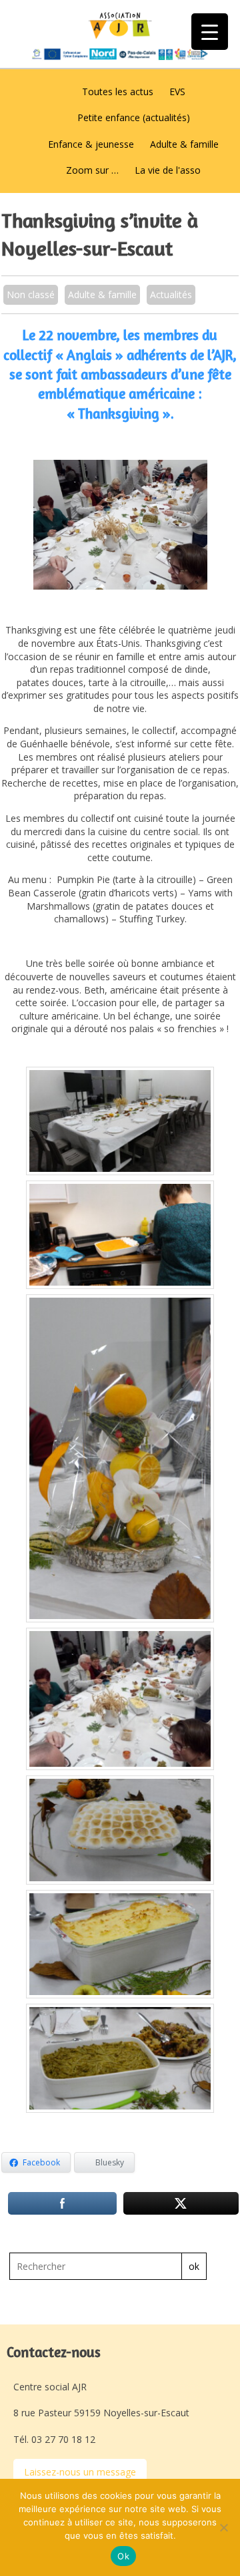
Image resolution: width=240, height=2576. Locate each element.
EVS (177, 92)
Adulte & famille (184, 144)
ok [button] (194, 2266)
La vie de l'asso (168, 170)
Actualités (171, 294)
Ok (123, 2556)
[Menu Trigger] (210, 32)
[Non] (223, 2527)
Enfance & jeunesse (91, 144)
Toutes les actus (118, 92)
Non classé (31, 294)
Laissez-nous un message (80, 2472)
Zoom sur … (92, 170)
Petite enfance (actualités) (134, 117)
